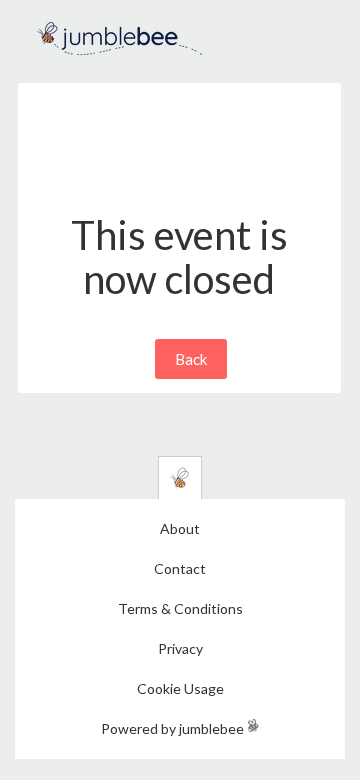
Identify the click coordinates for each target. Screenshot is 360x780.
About (180, 528)
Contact (180, 568)
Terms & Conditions (180, 608)
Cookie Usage (180, 688)
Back (191, 359)
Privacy (180, 648)
